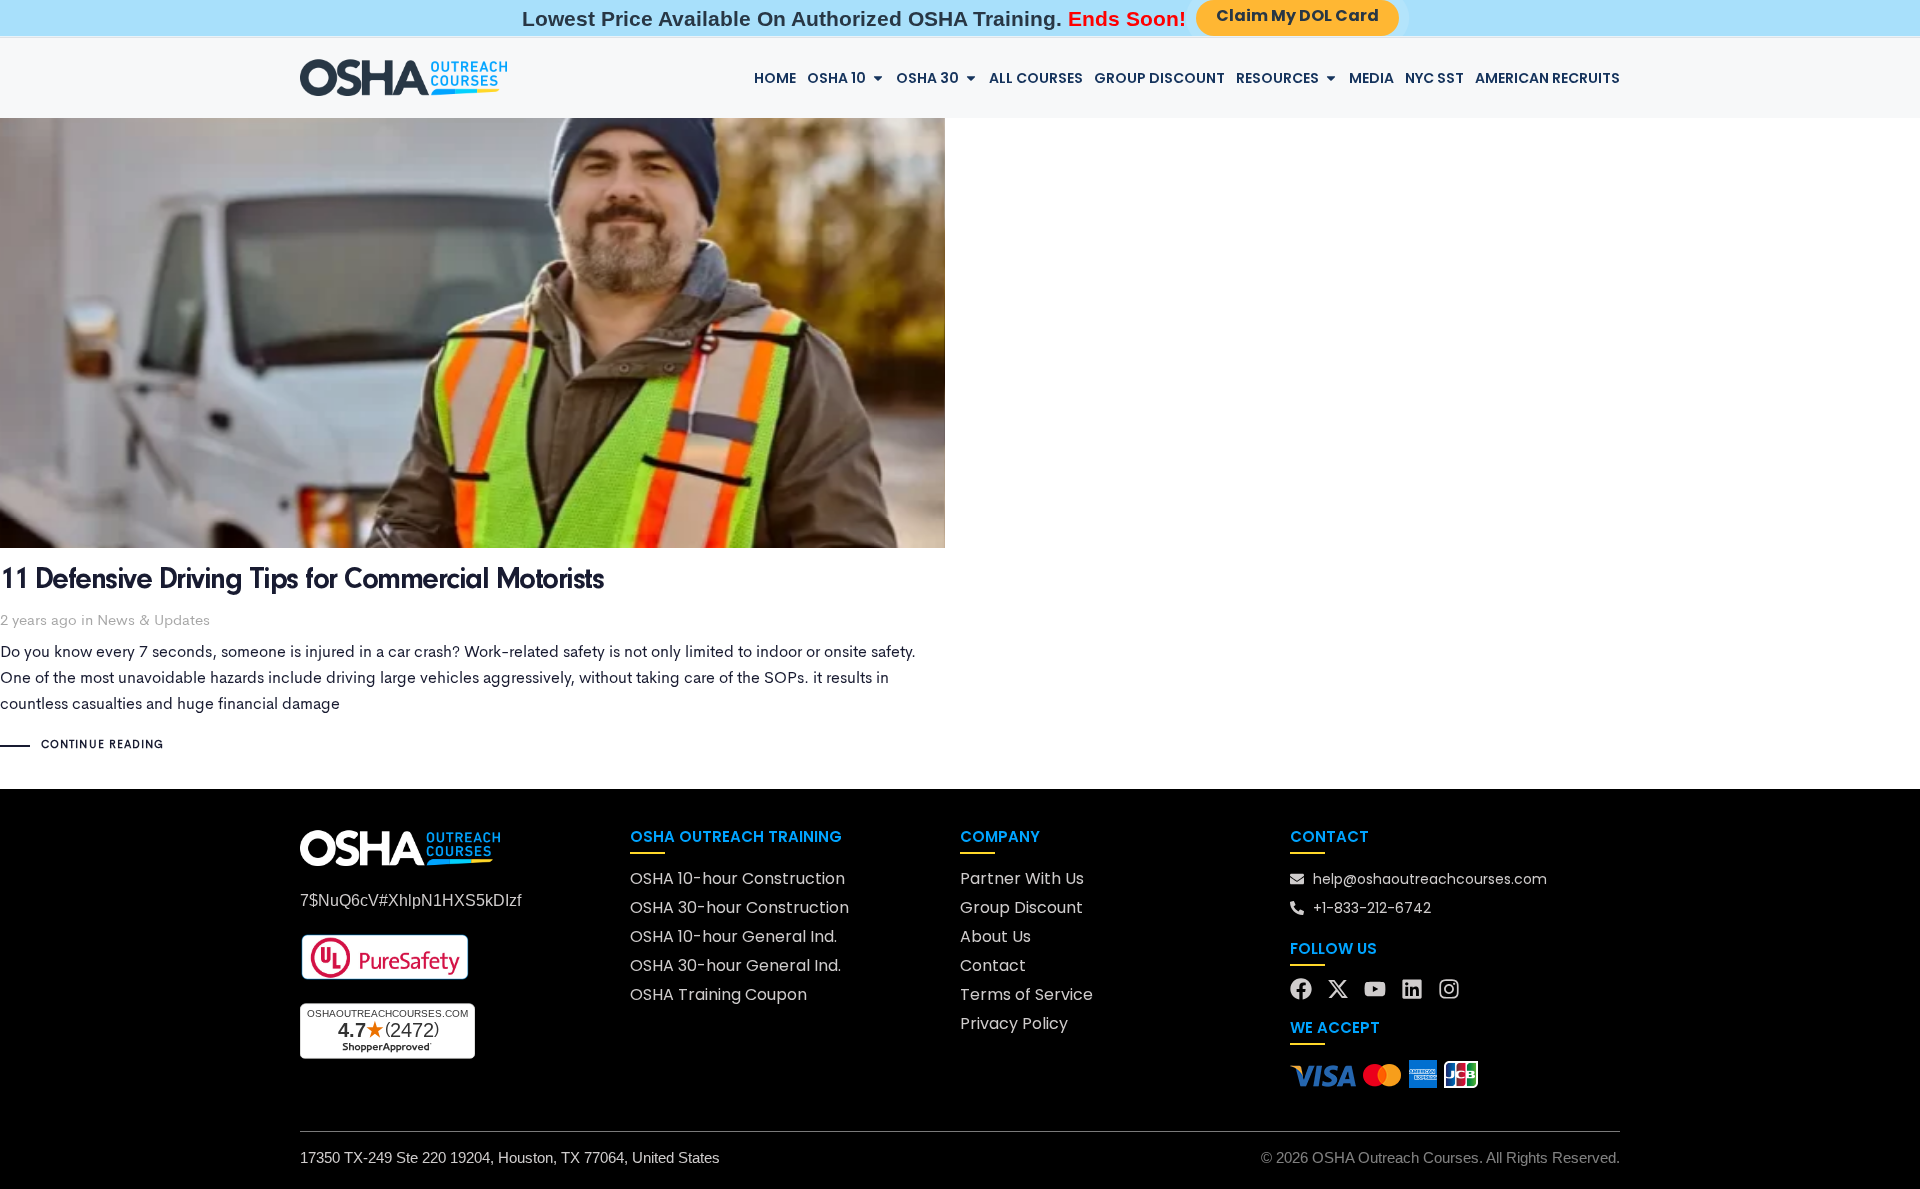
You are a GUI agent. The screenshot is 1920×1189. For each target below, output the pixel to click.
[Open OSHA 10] (878, 78)
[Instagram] (1449, 989)
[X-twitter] (1338, 989)
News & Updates (153, 621)
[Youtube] (1375, 989)
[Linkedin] (1412, 989)
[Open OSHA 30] (971, 78)
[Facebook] (1301, 989)
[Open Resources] (1331, 78)
